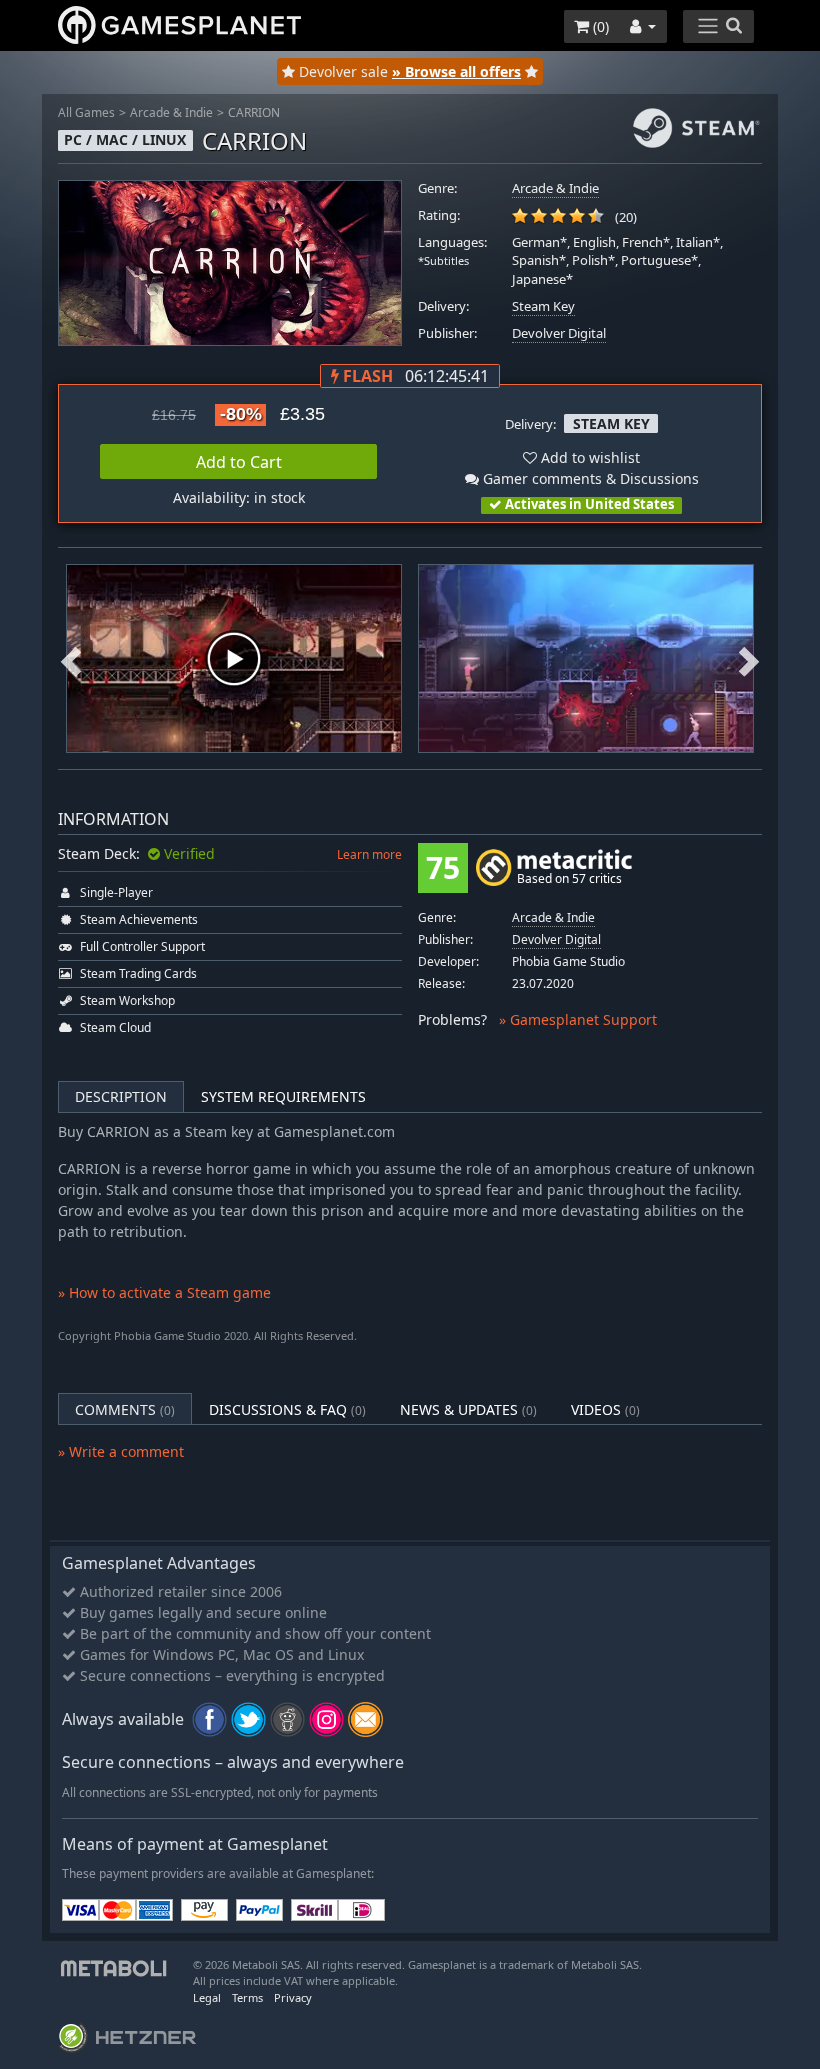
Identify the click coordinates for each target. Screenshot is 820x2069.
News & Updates (468, 1409)
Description (121, 1096)
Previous (71, 659)
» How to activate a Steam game (164, 1292)
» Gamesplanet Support (578, 1019)
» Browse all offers (456, 71)
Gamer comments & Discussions (589, 478)
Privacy (293, 1997)
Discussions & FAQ (287, 1409)
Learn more (369, 854)
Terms (247, 1997)
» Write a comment (121, 1451)
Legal (207, 1997)
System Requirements (283, 1096)
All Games (86, 112)
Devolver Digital (559, 333)
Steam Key (543, 306)
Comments (125, 1409)
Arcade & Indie (171, 112)
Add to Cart (239, 462)
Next (749, 659)
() (599, 26)
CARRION (254, 112)
